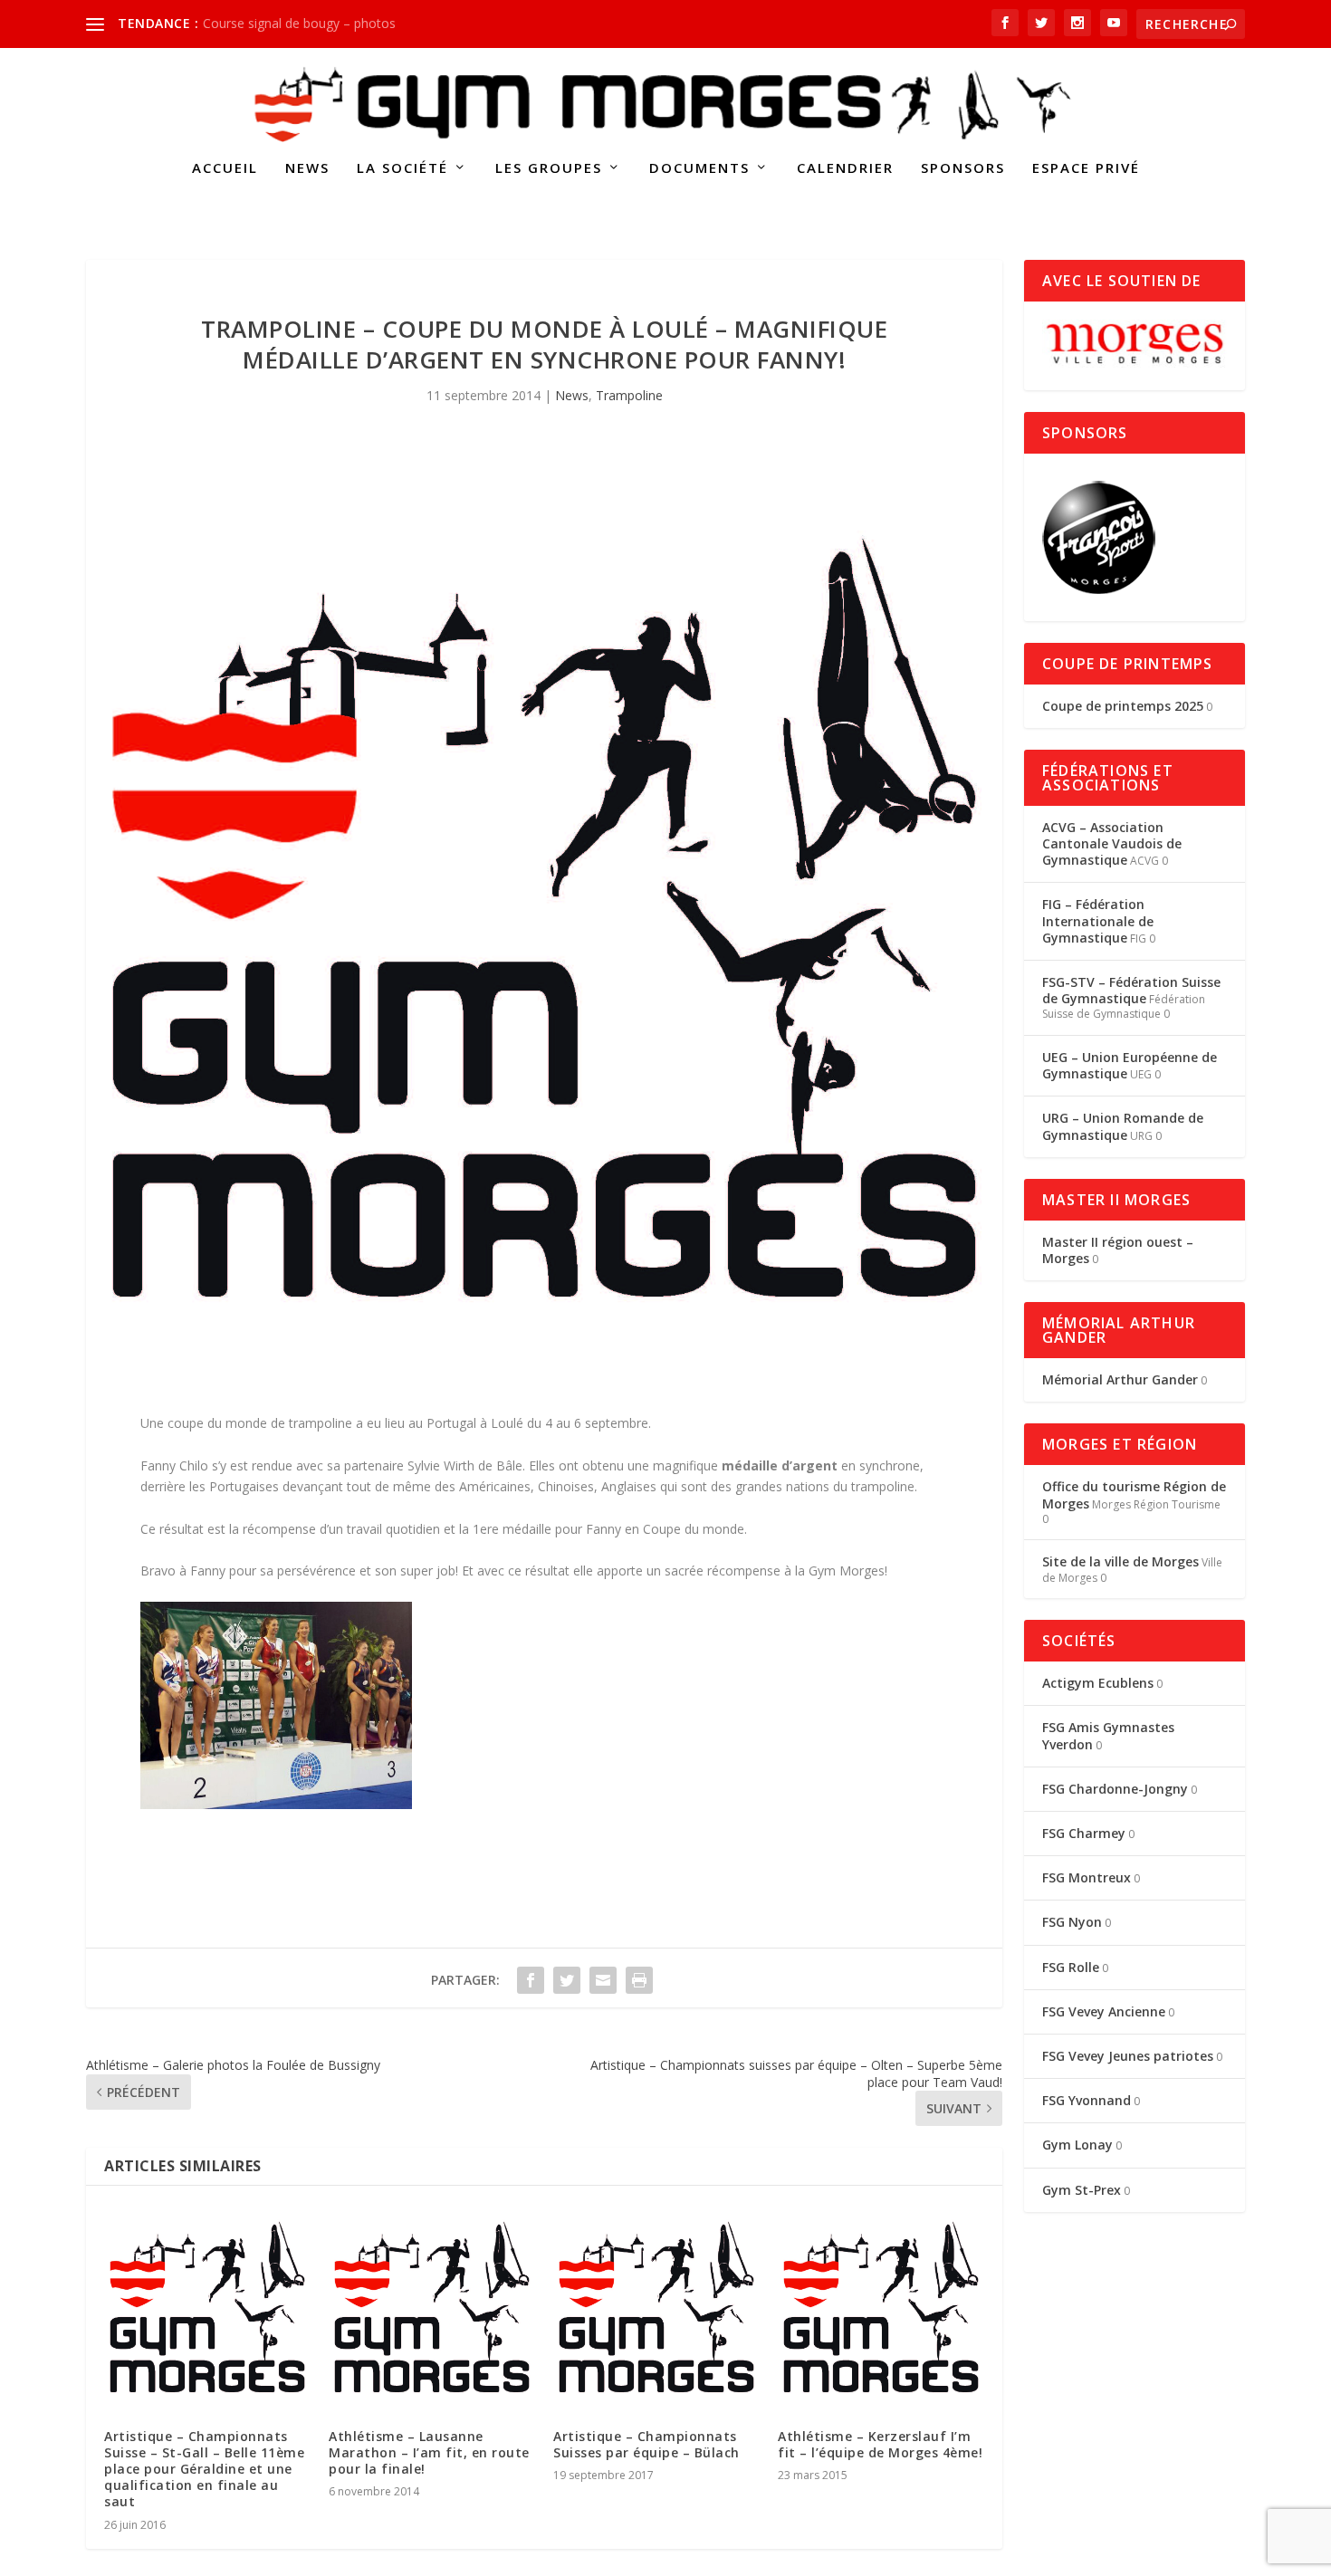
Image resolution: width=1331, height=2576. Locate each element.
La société (402, 168)
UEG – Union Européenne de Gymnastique (1130, 1065)
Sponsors (963, 168)
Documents (699, 168)
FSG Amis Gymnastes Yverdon (1108, 1735)
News (307, 168)
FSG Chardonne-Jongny (1115, 1789)
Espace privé (1086, 168)
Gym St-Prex (1082, 2190)
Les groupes (549, 168)
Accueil (225, 168)
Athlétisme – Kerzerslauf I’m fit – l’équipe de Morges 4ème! (880, 2444)
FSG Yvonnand (1087, 2100)
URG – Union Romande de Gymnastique (1123, 1126)
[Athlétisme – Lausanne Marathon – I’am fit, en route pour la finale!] (432, 2307)
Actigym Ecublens (1098, 1683)
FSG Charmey (1084, 1833)
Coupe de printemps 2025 (1123, 706)
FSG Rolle (1071, 1967)
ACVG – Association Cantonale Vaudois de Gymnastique (1112, 843)
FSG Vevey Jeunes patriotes (1128, 2056)
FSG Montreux (1087, 1877)
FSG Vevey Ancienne (1104, 2011)
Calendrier (845, 168)
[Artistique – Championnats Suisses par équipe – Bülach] (656, 2307)
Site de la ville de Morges (1120, 1561)
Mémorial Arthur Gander (1120, 1379)
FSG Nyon (1072, 1922)
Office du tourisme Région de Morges (1134, 1494)
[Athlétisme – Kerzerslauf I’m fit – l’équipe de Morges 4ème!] (881, 2307)
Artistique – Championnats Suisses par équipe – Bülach (646, 2444)
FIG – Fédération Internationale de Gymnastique (1098, 920)
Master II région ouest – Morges (1118, 1250)
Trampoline (629, 395)
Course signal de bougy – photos (299, 23)
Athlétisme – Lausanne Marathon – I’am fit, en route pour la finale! (429, 2452)
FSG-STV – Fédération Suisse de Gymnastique (1131, 990)
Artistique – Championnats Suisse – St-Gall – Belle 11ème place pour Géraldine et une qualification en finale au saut (204, 2469)
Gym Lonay (1077, 2145)
